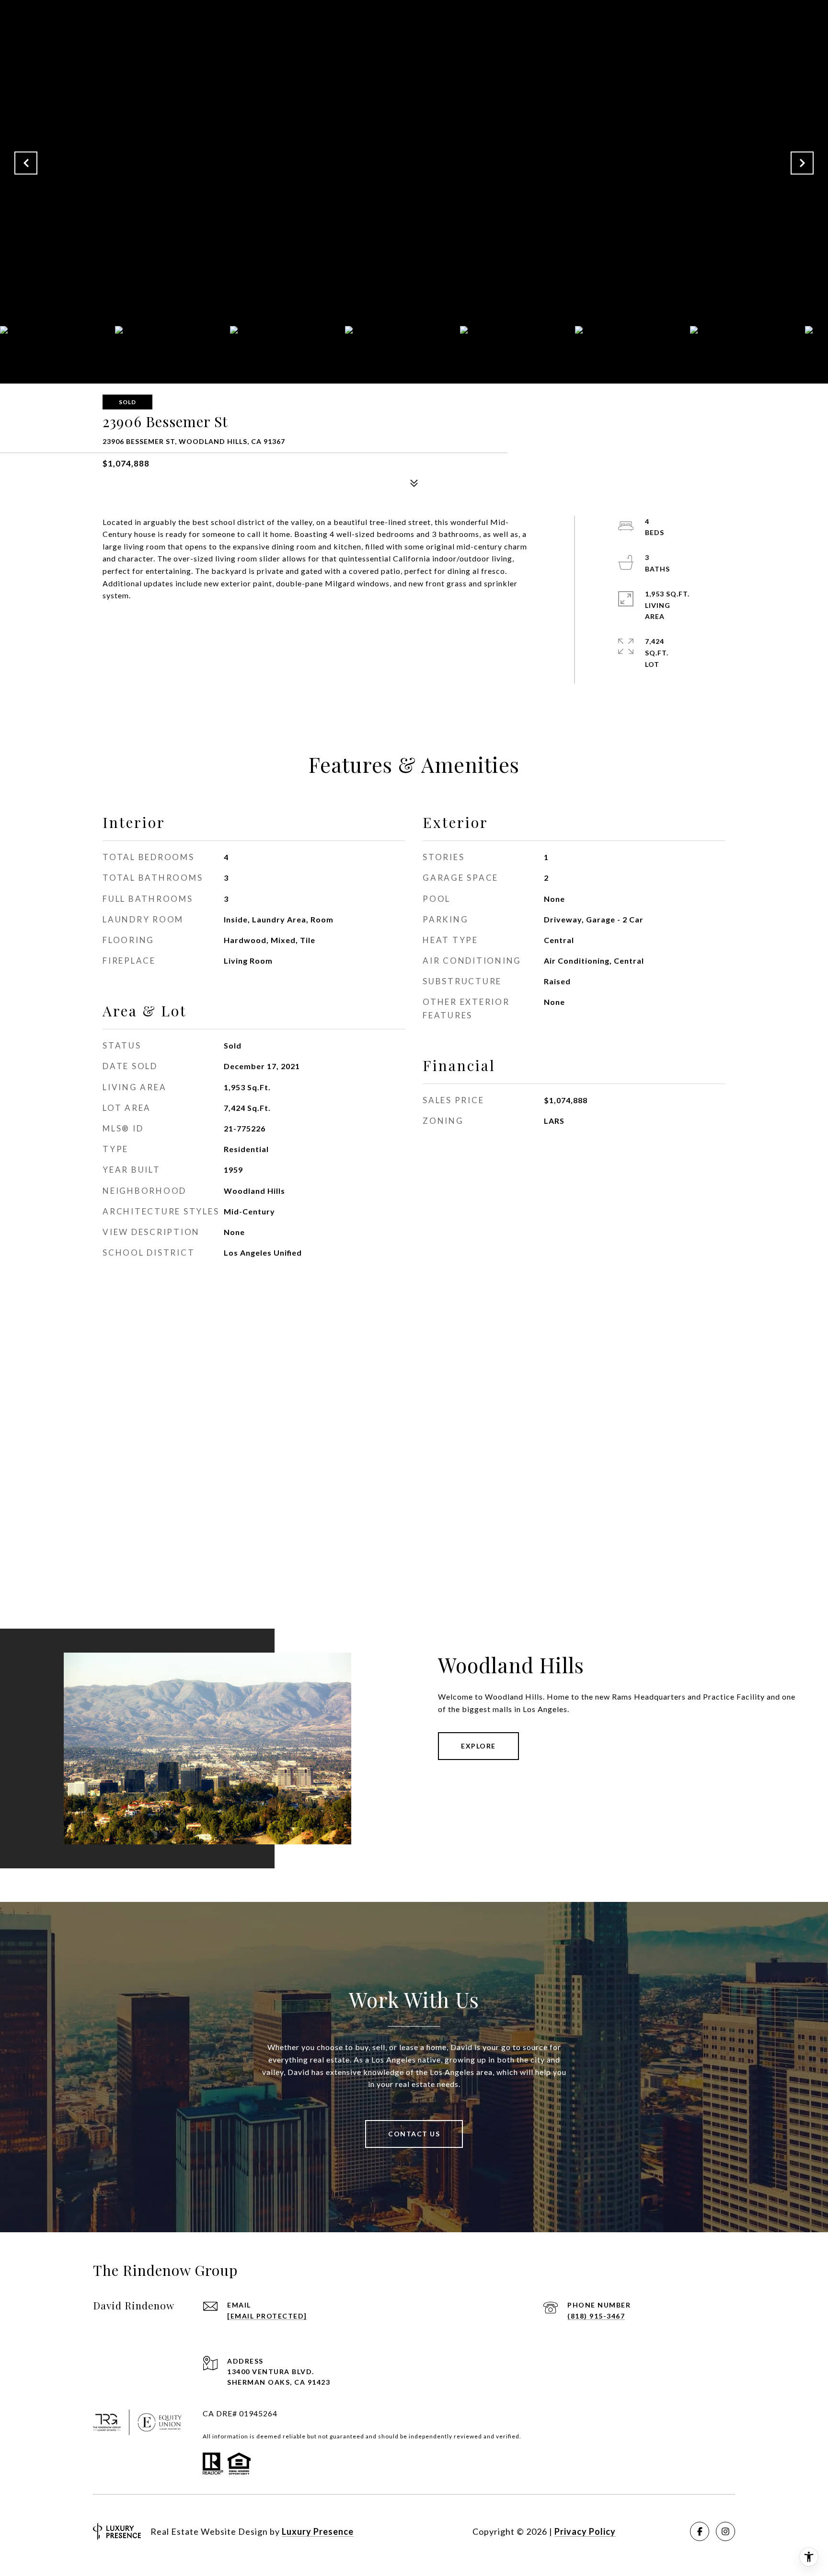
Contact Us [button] (414, 2134)
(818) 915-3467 (596, 2316)
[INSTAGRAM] (725, 2531)
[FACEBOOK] (700, 2531)
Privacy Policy (585, 2531)
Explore (478, 1746)
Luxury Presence (318, 2531)
